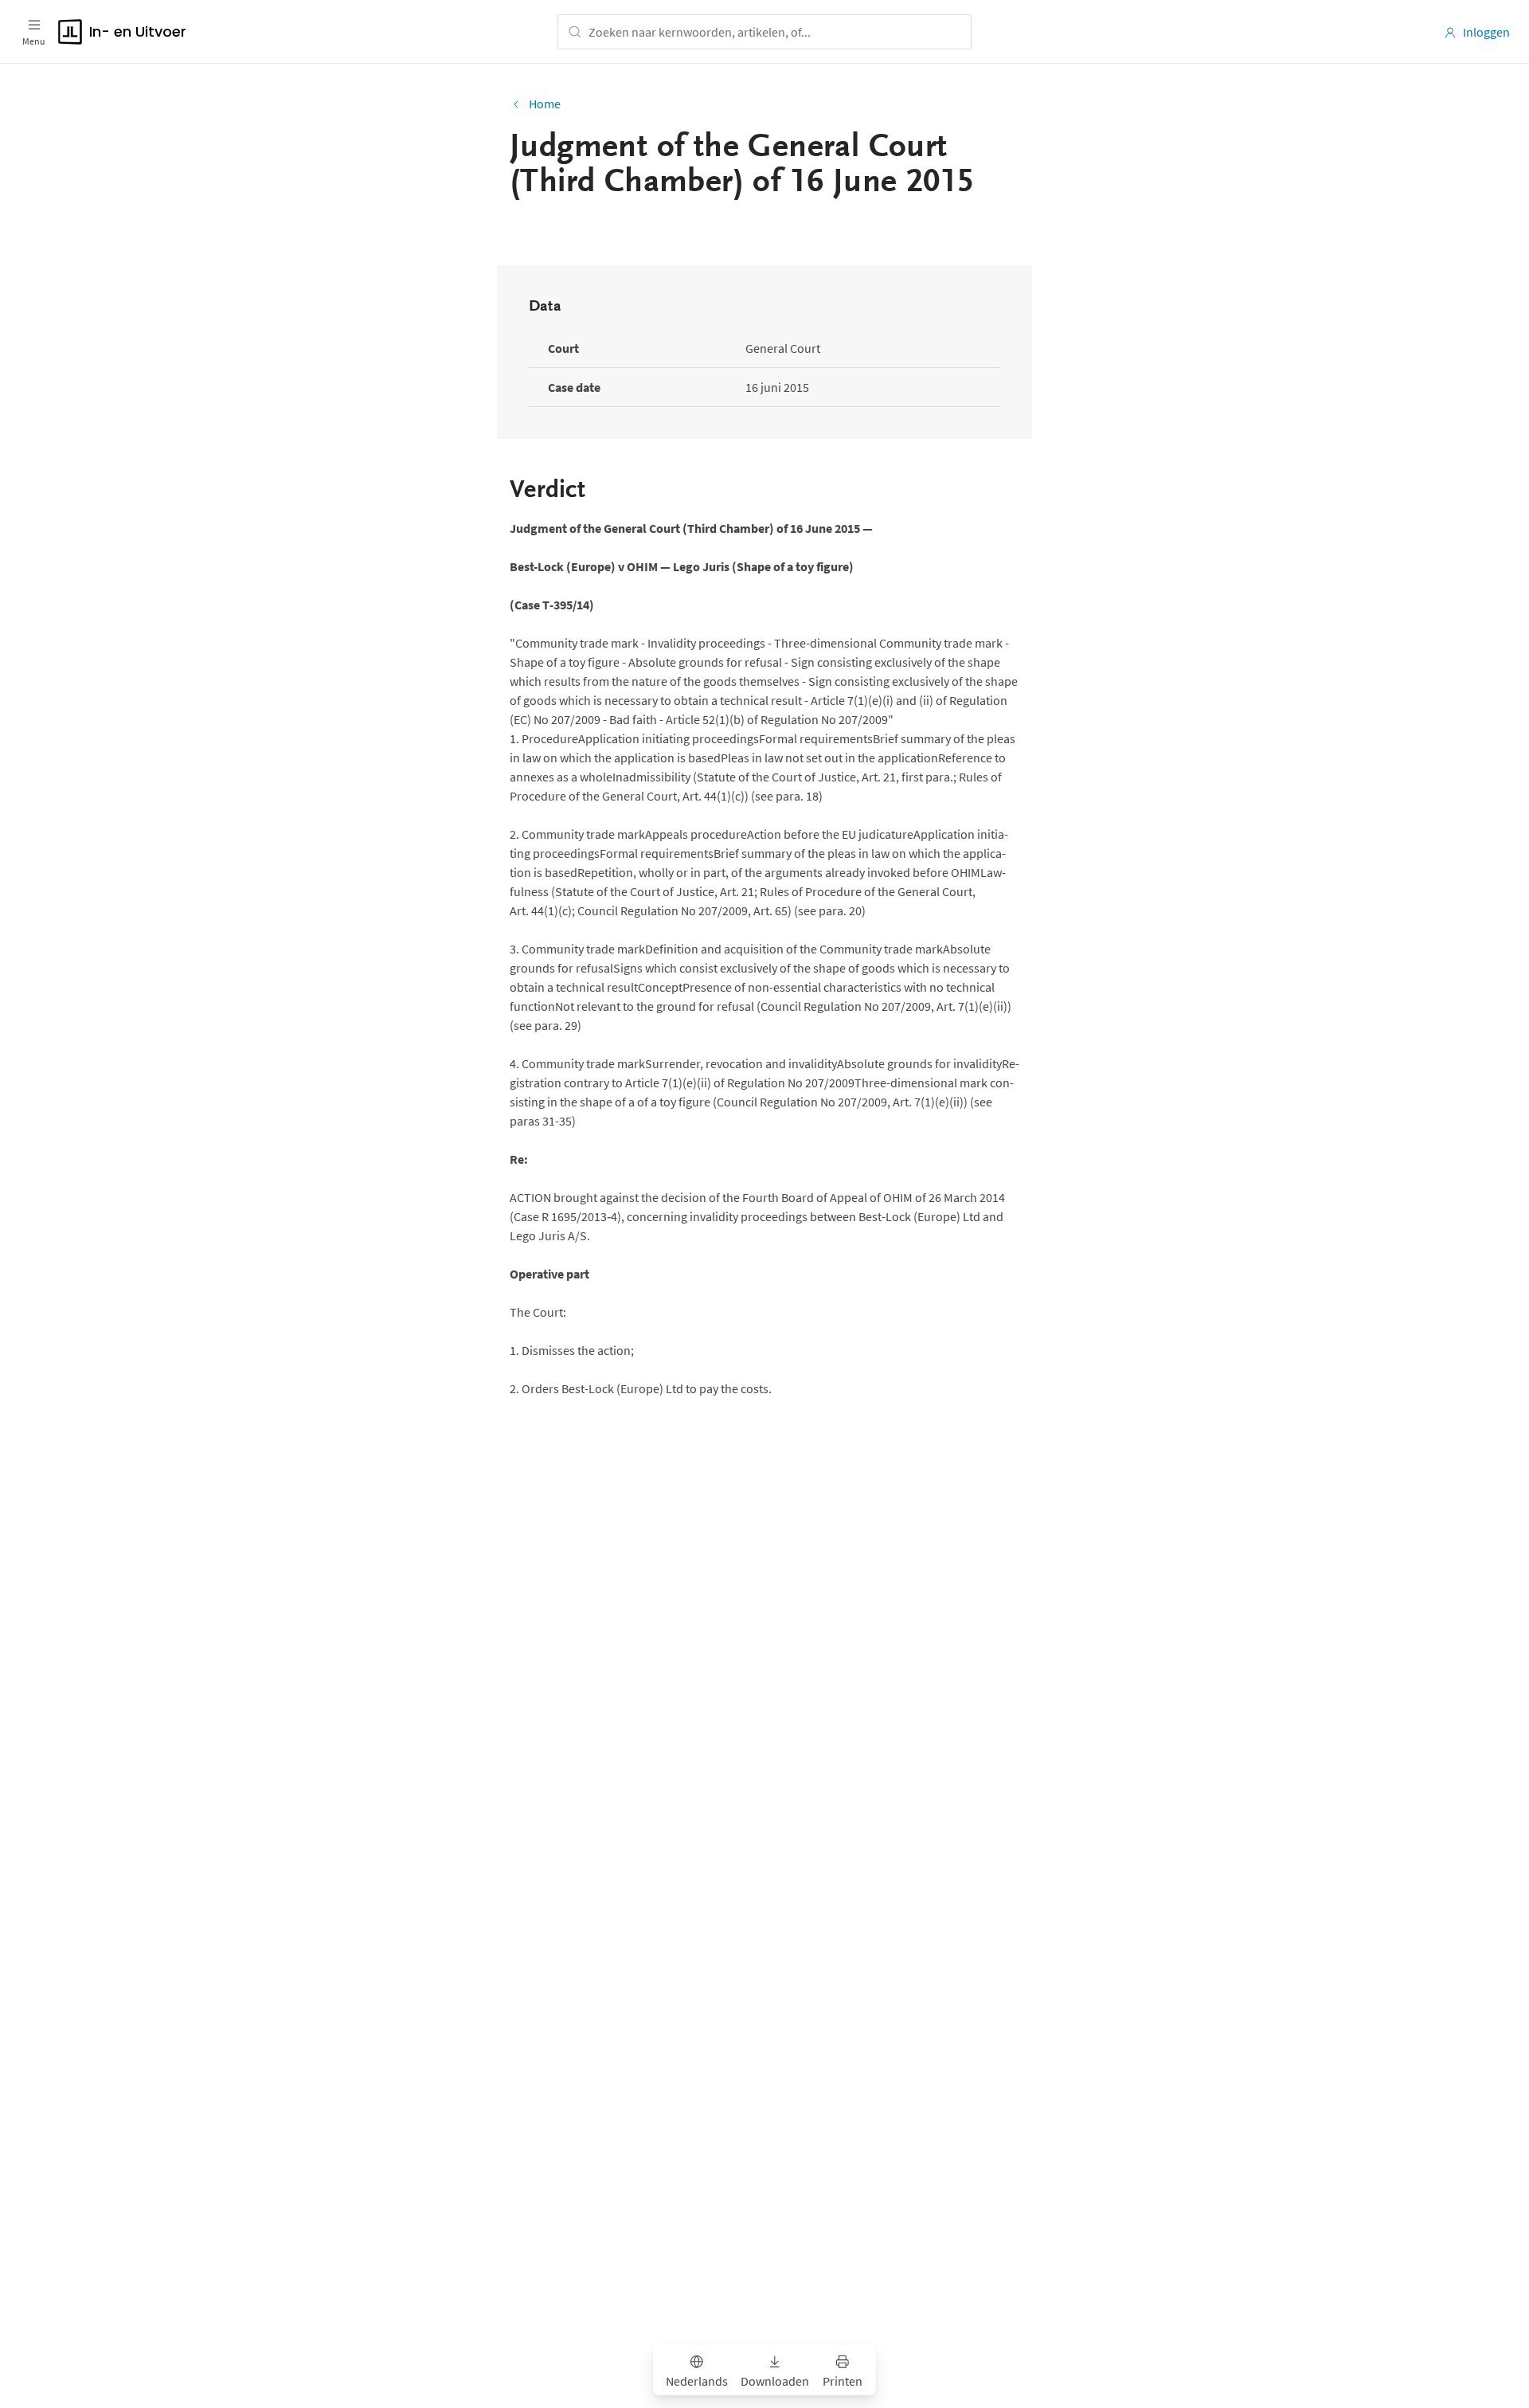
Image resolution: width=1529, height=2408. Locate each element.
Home (545, 104)
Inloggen (1486, 32)
